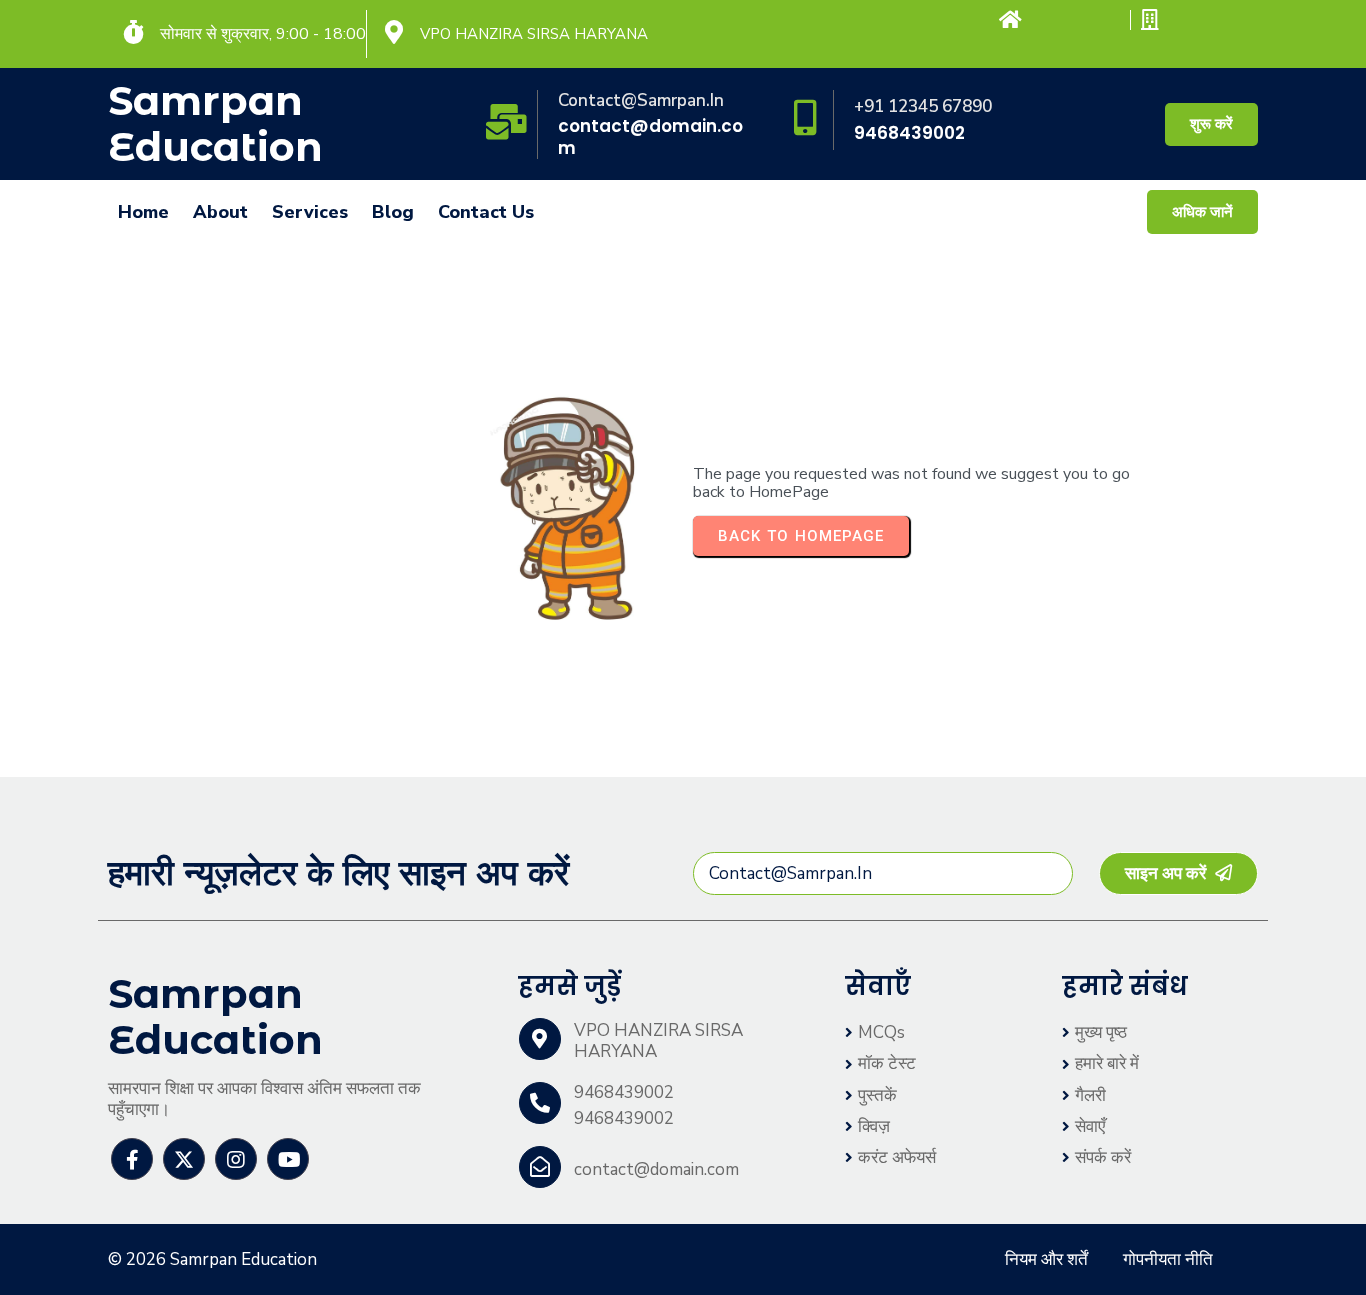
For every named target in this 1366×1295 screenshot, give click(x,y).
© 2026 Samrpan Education (212, 1259)
